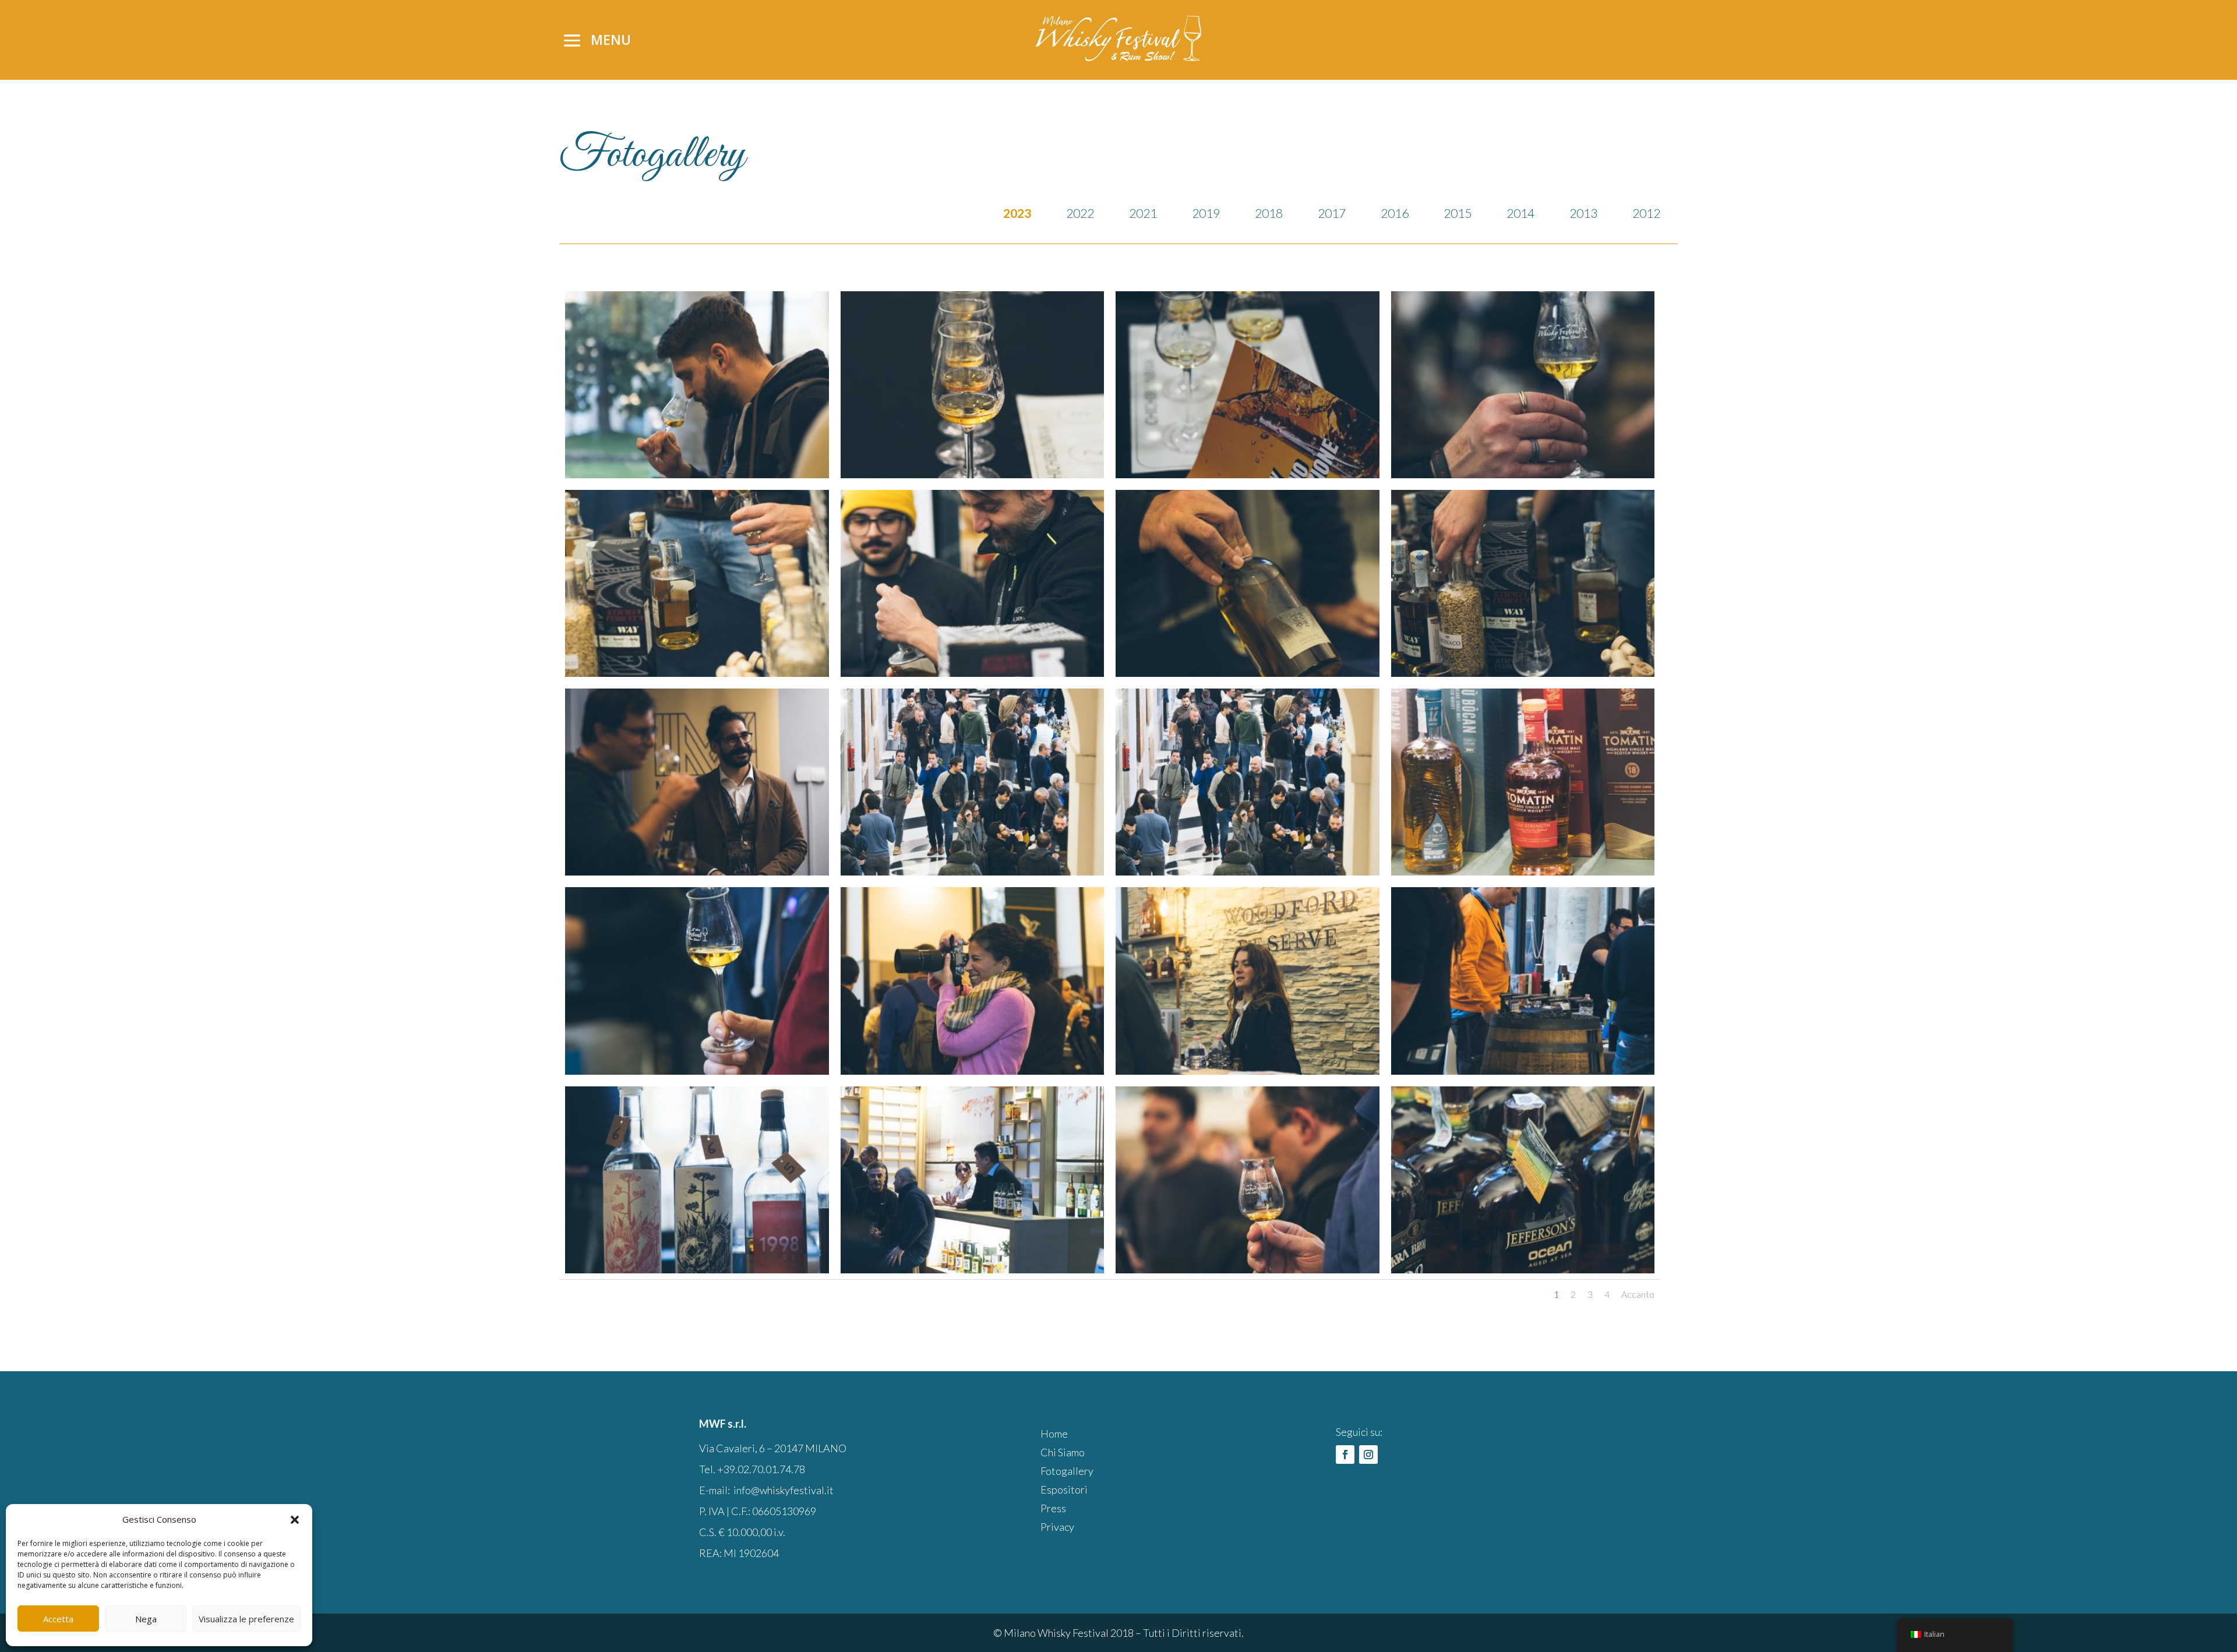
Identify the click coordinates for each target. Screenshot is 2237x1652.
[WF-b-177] (1248, 1268)
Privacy (1057, 1527)
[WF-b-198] (1248, 473)
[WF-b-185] (1523, 871)
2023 (1017, 213)
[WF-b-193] (1248, 672)
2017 (1332, 213)
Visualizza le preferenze (246, 1619)
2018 (1269, 213)
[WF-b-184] (697, 1070)
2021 (1143, 213)
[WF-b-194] (973, 672)
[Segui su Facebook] (1345, 1455)
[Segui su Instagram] (1368, 1455)
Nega (146, 1619)
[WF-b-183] (973, 1070)
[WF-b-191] (697, 871)
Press (1053, 1508)
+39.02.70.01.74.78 (761, 1469)
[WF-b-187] (973, 871)
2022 (1080, 213)
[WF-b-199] (973, 473)
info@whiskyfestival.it (784, 1490)
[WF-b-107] (697, 473)
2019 (1206, 213)
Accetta (58, 1619)
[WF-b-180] (697, 1268)
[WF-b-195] (697, 672)
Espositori (1064, 1489)
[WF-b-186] (1248, 871)
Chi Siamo (1063, 1452)
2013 (1583, 213)
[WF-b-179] (973, 1268)
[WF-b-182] (1248, 1070)
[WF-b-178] (1523, 1268)
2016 (1395, 213)
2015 (1458, 213)
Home (1054, 1434)
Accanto (1638, 1294)
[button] (295, 1520)
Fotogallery (1067, 1471)
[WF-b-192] (1523, 672)
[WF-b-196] (1523, 473)
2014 (1520, 213)
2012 (1646, 213)
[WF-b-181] (1523, 1070)
